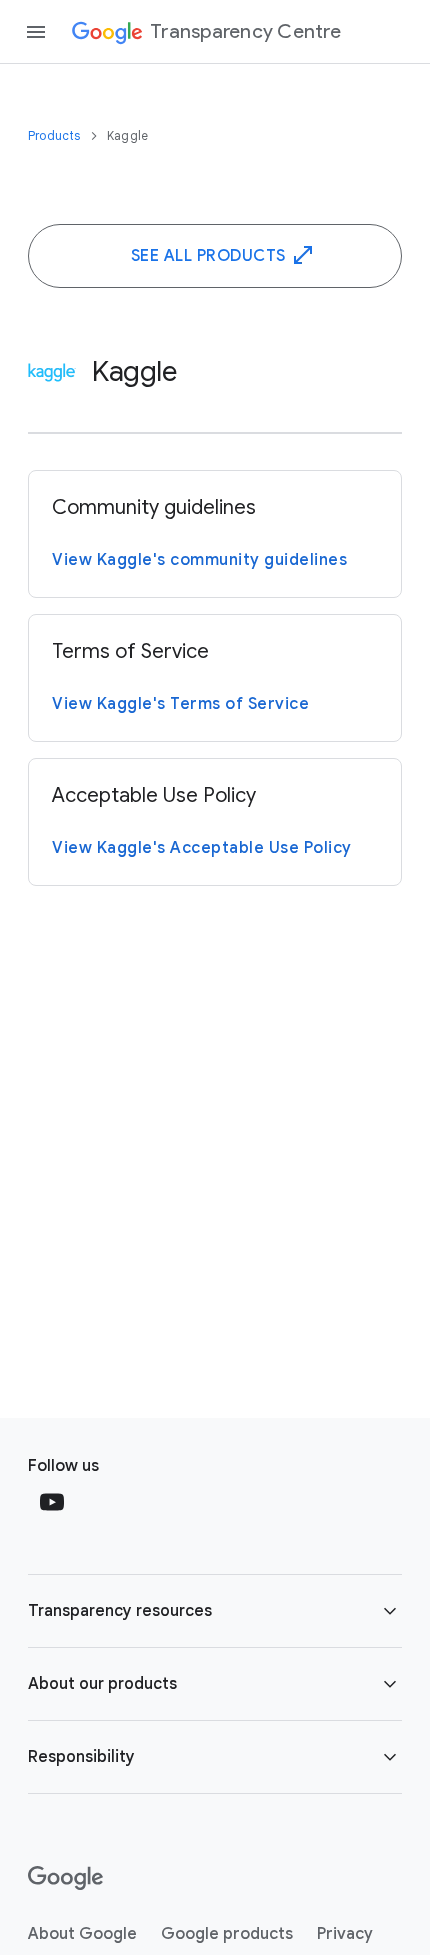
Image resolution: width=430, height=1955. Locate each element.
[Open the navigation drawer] (36, 32)
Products (56, 135)
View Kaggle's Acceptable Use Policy (202, 848)
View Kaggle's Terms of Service (180, 704)
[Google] (65, 1878)
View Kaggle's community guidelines (199, 560)
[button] (215, 1611)
